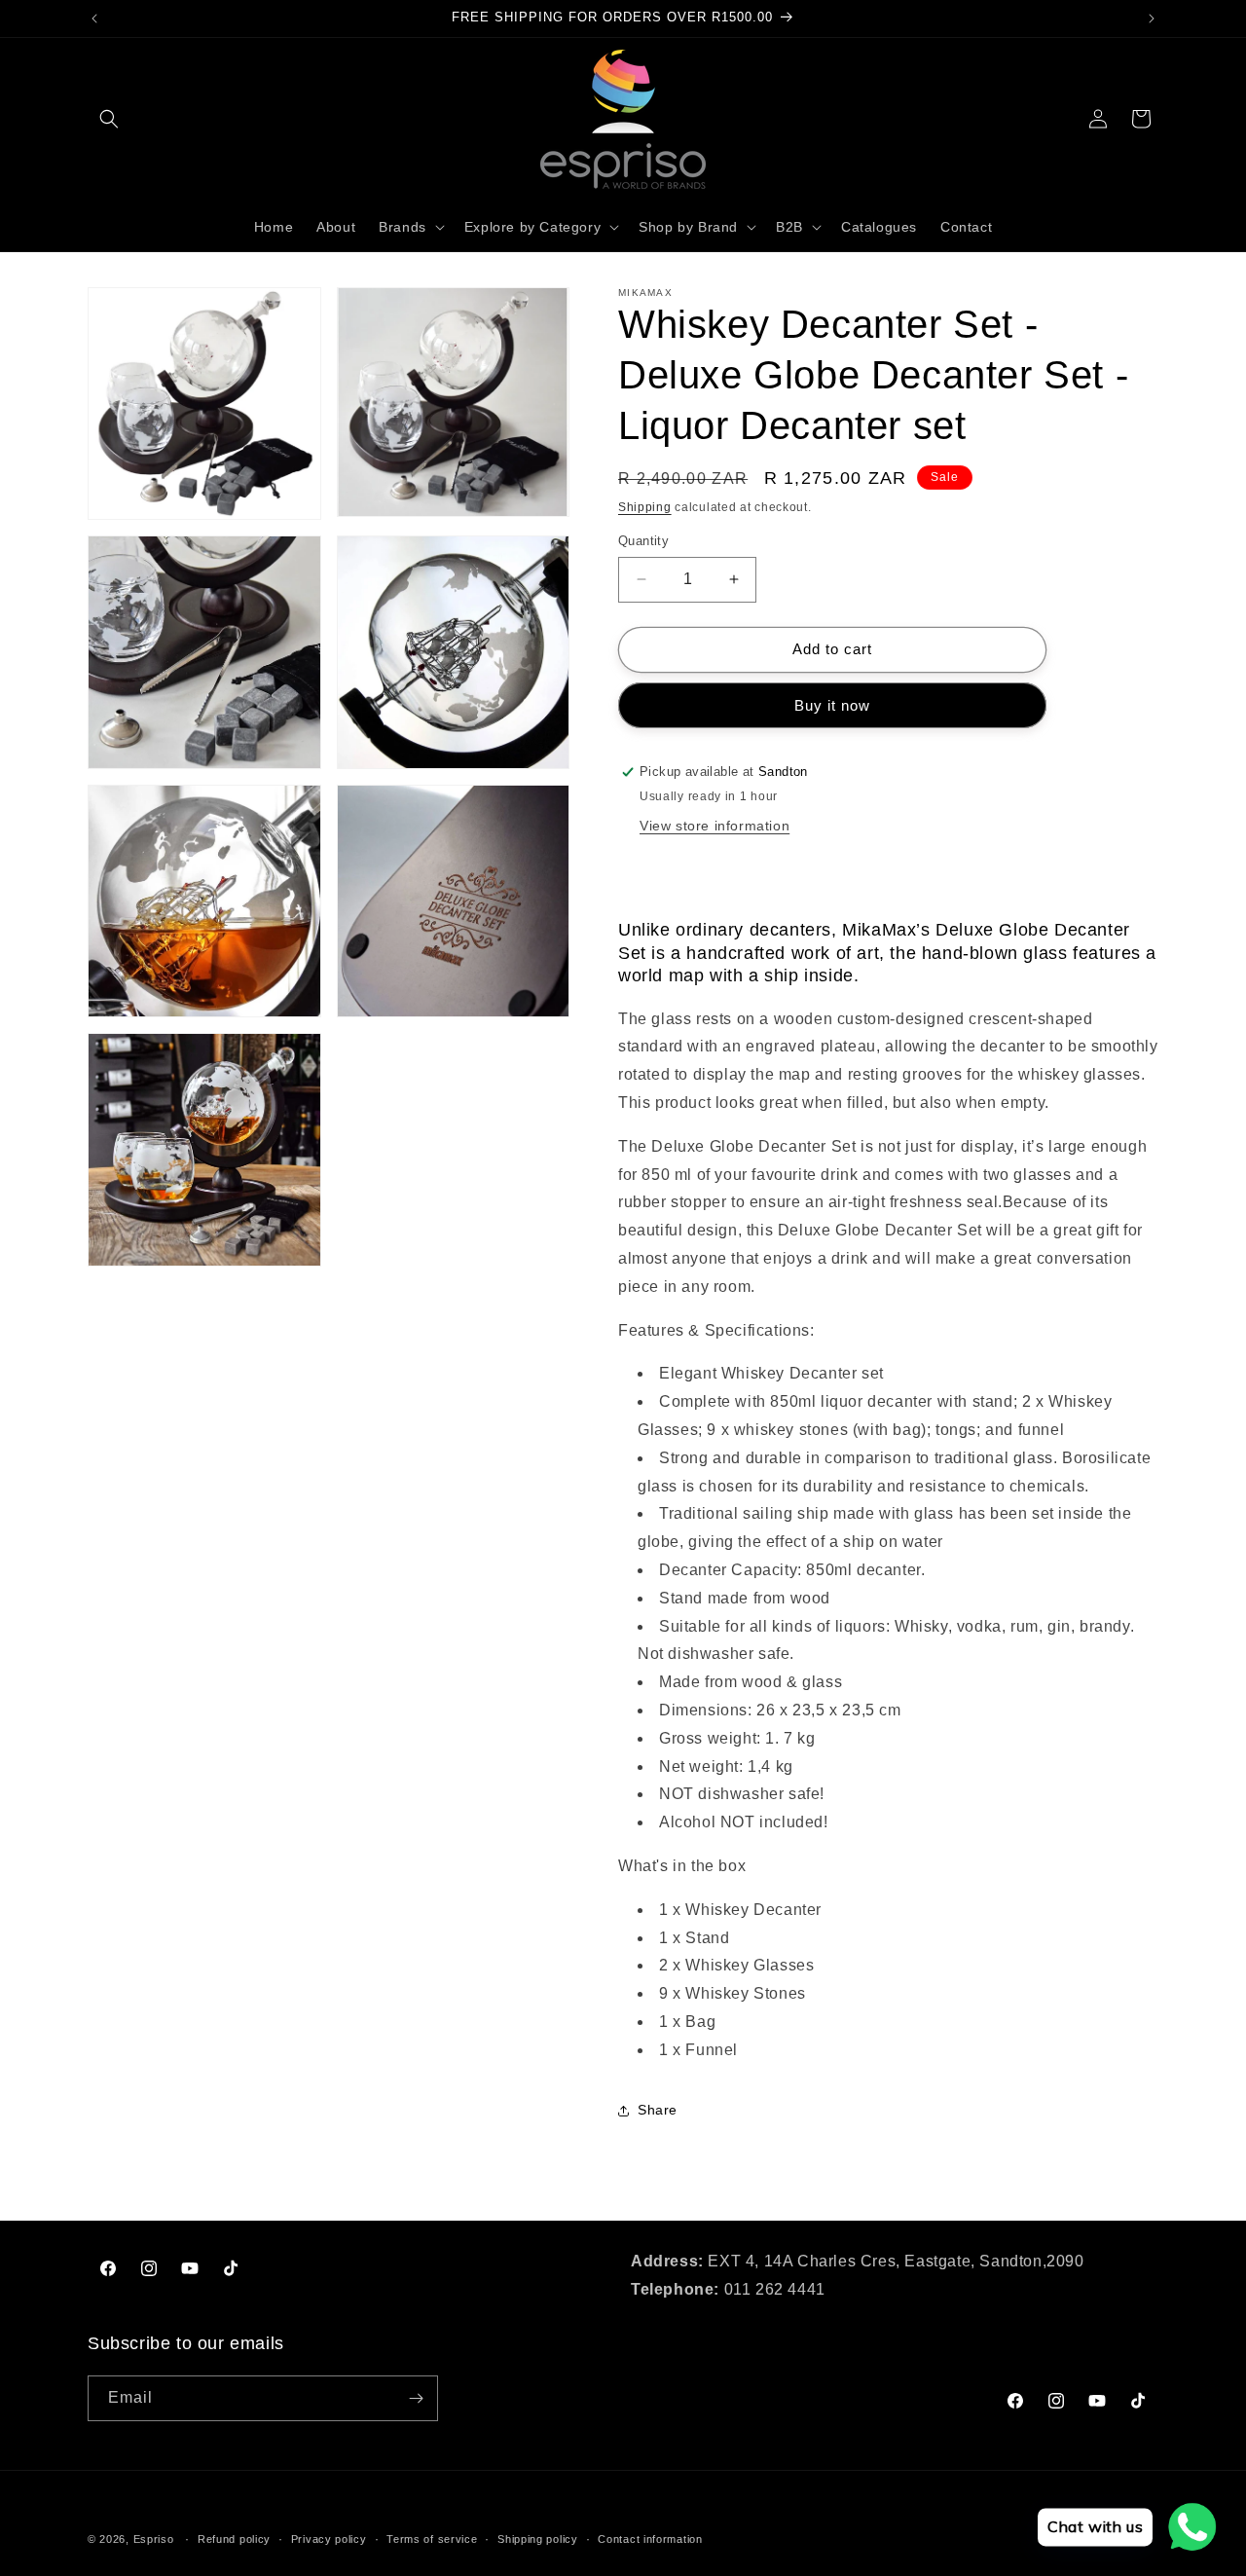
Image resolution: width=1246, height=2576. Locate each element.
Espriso (154, 2539)
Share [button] (658, 2110)
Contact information (650, 2538)
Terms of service (432, 2538)
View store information (715, 827)
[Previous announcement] (94, 18)
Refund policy (234, 2538)
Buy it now (832, 705)
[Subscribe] (416, 2398)
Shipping (645, 507)
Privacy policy (329, 2538)
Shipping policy (538, 2538)
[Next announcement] (1152, 18)
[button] (109, 119)
